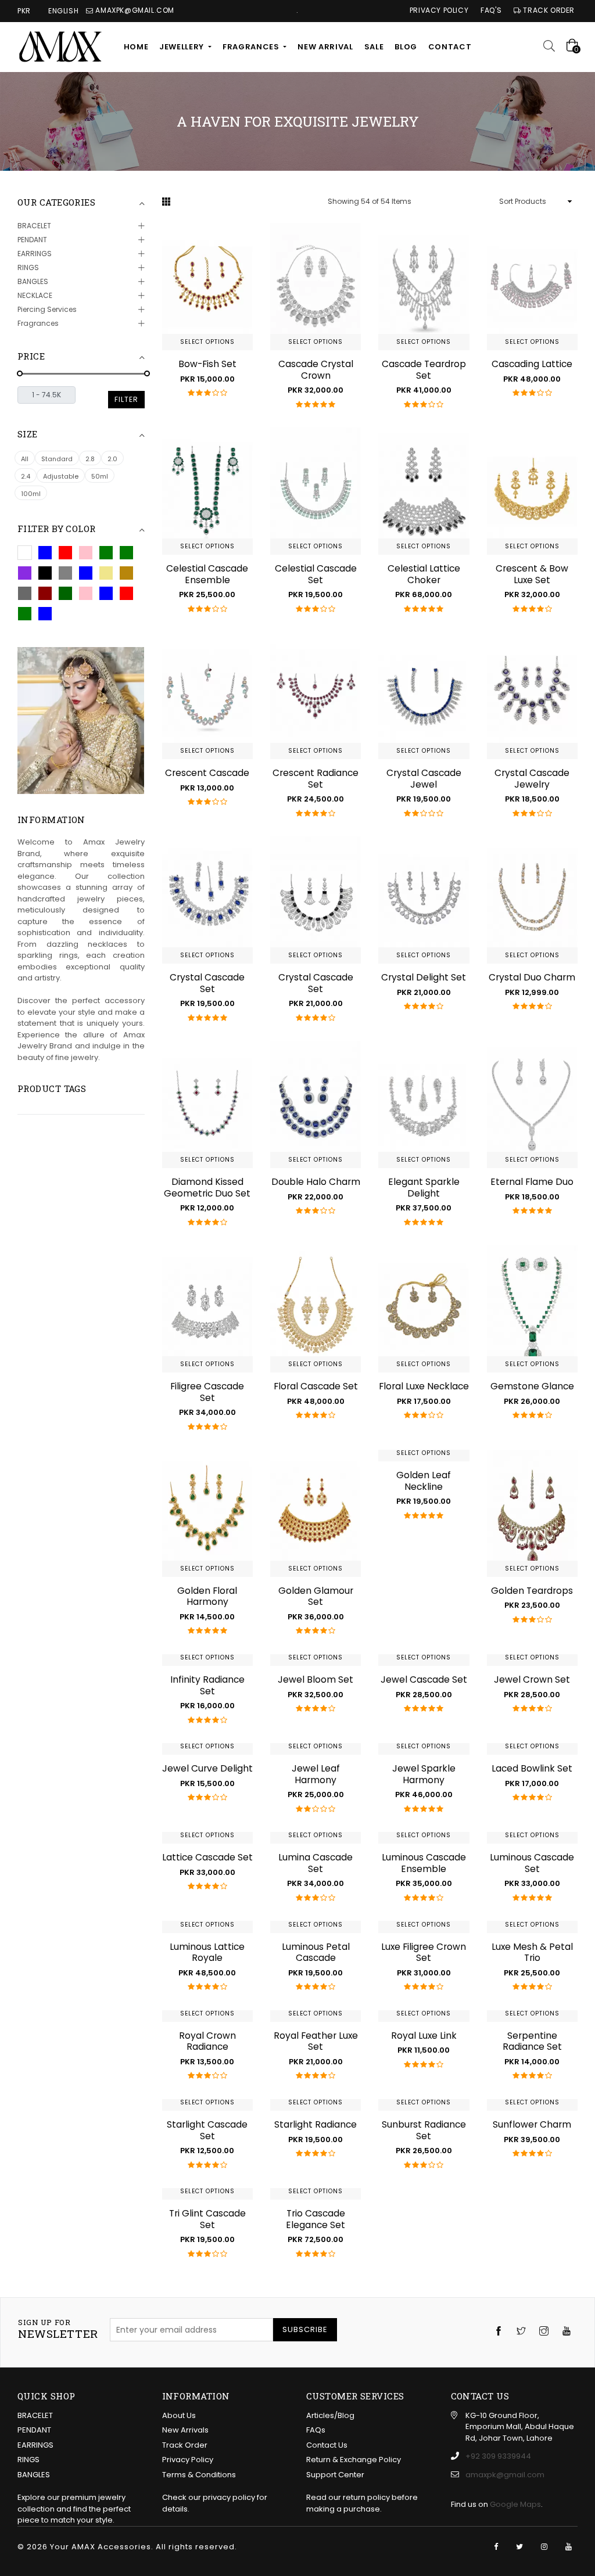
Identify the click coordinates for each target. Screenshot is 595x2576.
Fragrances (38, 323)
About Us (179, 2415)
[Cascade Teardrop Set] (424, 287)
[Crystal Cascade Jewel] (424, 696)
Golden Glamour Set (316, 1596)
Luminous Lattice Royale (207, 1952)
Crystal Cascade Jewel (424, 779)
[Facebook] (496, 2547)
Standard (57, 459)
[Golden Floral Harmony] (207, 1513)
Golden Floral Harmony (207, 1596)
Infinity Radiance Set (207, 1685)
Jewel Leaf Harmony (316, 1774)
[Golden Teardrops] (532, 1513)
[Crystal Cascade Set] (207, 900)
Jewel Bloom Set (316, 1679)
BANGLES (33, 281)
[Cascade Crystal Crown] (316, 287)
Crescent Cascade (207, 773)
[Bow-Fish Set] (207, 287)
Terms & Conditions (199, 2475)
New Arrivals (185, 2430)
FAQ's (491, 11)
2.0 (112, 459)
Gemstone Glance (532, 1386)
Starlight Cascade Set (207, 2130)
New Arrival (325, 47)
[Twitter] (519, 2547)
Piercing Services (47, 309)
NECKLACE (35, 295)
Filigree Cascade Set (207, 1392)
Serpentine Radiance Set (532, 2041)
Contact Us (327, 2445)
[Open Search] (553, 47)
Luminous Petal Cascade (316, 1952)
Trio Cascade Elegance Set (316, 2219)
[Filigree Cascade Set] (207, 1309)
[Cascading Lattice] (532, 287)
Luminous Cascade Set (532, 1863)
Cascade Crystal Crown (316, 370)
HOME (136, 47)
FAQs (316, 2430)
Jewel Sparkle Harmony (424, 1774)
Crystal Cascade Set (207, 983)
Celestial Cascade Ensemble (207, 574)
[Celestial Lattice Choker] (424, 491)
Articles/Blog (330, 2415)
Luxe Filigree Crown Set (424, 1952)
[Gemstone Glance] (532, 1309)
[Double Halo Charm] (316, 1104)
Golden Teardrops (532, 1591)
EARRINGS (35, 254)
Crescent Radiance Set (316, 779)
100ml (31, 494)
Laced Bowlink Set (532, 1768)
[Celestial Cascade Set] (316, 491)
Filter (126, 399)
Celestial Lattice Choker (424, 574)
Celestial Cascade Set (316, 574)
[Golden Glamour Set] (316, 1513)
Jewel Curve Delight (207, 1768)
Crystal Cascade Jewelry (532, 779)
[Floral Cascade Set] (316, 1309)
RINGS (28, 267)
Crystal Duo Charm (532, 977)
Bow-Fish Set (207, 364)
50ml (100, 476)
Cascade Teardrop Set (424, 370)
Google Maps (515, 2504)
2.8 (90, 459)
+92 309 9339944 (498, 2456)
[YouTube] (569, 2547)
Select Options (207, 342)
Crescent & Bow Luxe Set (532, 574)
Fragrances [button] (252, 47)
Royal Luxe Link (424, 2036)
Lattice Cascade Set (207, 1857)
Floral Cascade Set (316, 1386)
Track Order (548, 11)
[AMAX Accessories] (61, 47)
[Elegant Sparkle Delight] (424, 1104)
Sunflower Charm (532, 2124)
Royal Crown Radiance (207, 2041)
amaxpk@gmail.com (505, 2475)
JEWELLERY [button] (183, 47)
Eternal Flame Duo (532, 1182)
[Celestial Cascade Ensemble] (207, 491)
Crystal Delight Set (424, 977)
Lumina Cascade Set (316, 1863)
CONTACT (450, 47)
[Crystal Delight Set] (424, 900)
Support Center (335, 2475)
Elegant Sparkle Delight (424, 1188)
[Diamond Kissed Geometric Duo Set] (207, 1104)
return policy (366, 2497)
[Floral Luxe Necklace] (424, 1309)
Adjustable (61, 476)
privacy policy (229, 2497)
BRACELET (34, 226)
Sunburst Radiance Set (424, 2130)
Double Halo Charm (316, 1182)
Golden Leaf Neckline (424, 1481)
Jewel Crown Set (532, 1679)
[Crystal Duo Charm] (532, 900)
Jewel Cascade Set (424, 1679)
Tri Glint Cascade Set (207, 2219)
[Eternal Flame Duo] (532, 1104)
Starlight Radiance (316, 2124)
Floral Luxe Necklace (424, 1386)
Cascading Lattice (532, 364)
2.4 (26, 476)
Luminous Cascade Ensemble (424, 1863)
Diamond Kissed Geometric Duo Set (207, 1188)
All (25, 459)
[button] (25, 553)
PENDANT (32, 240)
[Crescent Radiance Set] (316, 696)
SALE (374, 47)
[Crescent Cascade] (207, 696)
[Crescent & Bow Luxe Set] (532, 491)
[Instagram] (544, 2547)
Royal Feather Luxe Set (316, 2041)
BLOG (406, 47)
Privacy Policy (439, 11)
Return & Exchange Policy (354, 2460)
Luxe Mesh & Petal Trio (532, 1952)
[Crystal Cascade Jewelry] (532, 696)
